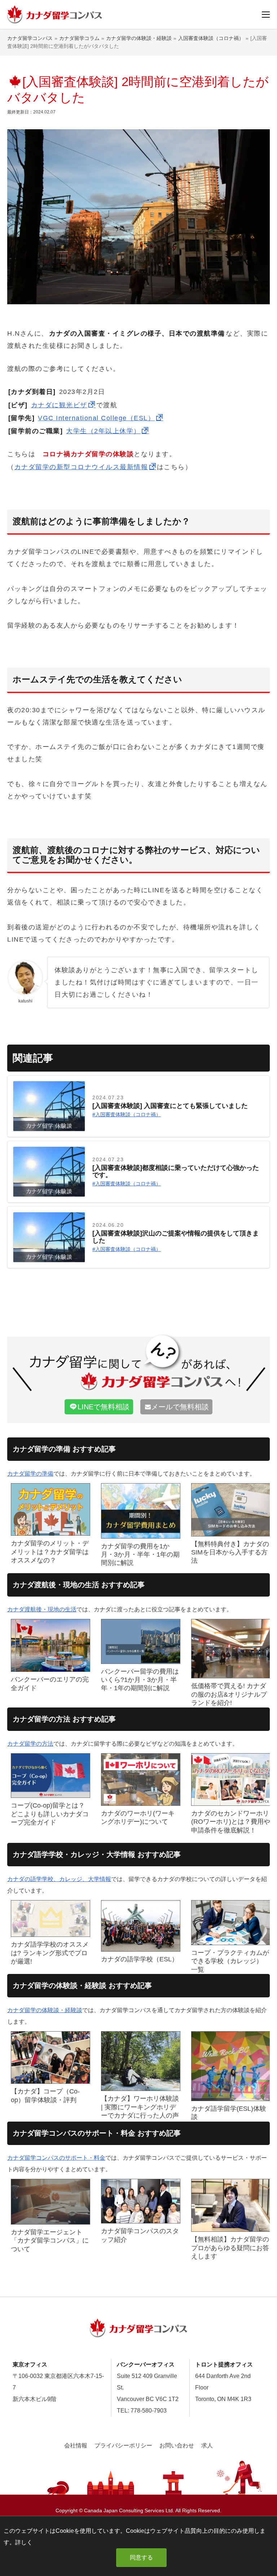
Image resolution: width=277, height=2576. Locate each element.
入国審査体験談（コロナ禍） (128, 1114)
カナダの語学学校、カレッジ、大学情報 (59, 1879)
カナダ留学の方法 (30, 1744)
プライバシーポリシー (123, 2445)
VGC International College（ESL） (96, 418)
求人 (207, 2445)
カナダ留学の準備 (30, 1474)
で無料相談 (104, 1407)
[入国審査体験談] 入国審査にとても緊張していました (170, 1106)
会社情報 (76, 2445)
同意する (141, 2557)
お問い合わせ (177, 2445)
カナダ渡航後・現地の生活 (42, 1609)
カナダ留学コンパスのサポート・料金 (56, 2158)
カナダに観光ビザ (59, 405)
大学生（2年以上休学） (103, 431)
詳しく (24, 2542)
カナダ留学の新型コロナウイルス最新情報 (81, 467)
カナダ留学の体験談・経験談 (45, 2010)
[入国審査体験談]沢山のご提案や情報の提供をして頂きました (176, 1237)
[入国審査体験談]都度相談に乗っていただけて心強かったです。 (176, 1172)
